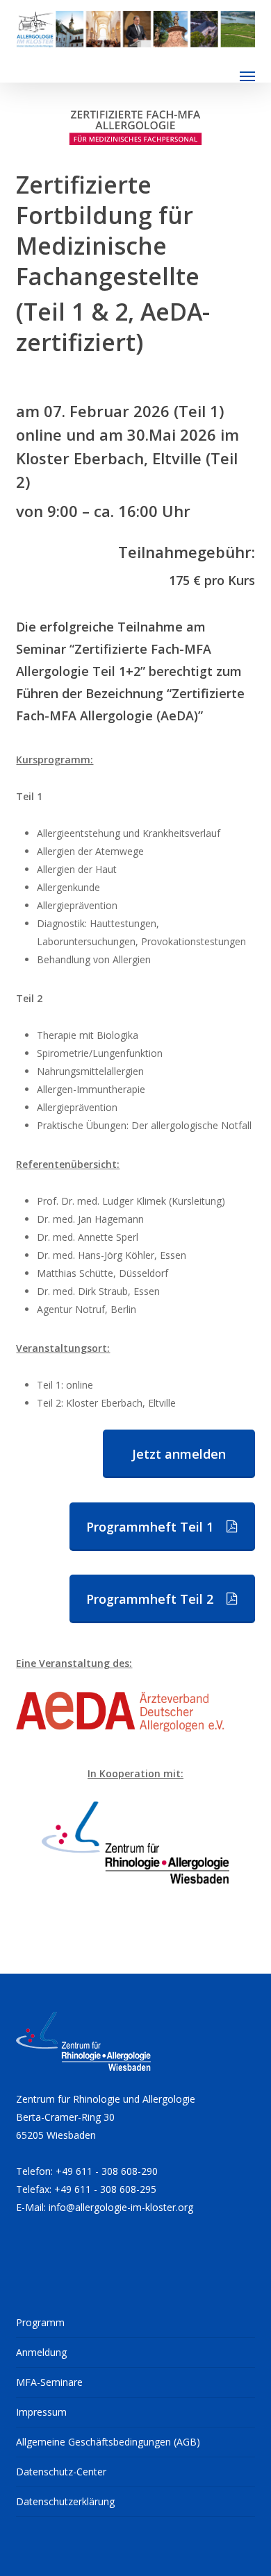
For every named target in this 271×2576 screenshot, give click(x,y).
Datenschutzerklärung (65, 2501)
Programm (40, 2322)
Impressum (41, 2412)
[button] (247, 76)
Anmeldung (41, 2352)
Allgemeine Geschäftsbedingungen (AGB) (108, 2442)
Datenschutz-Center (61, 2472)
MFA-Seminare (49, 2382)
